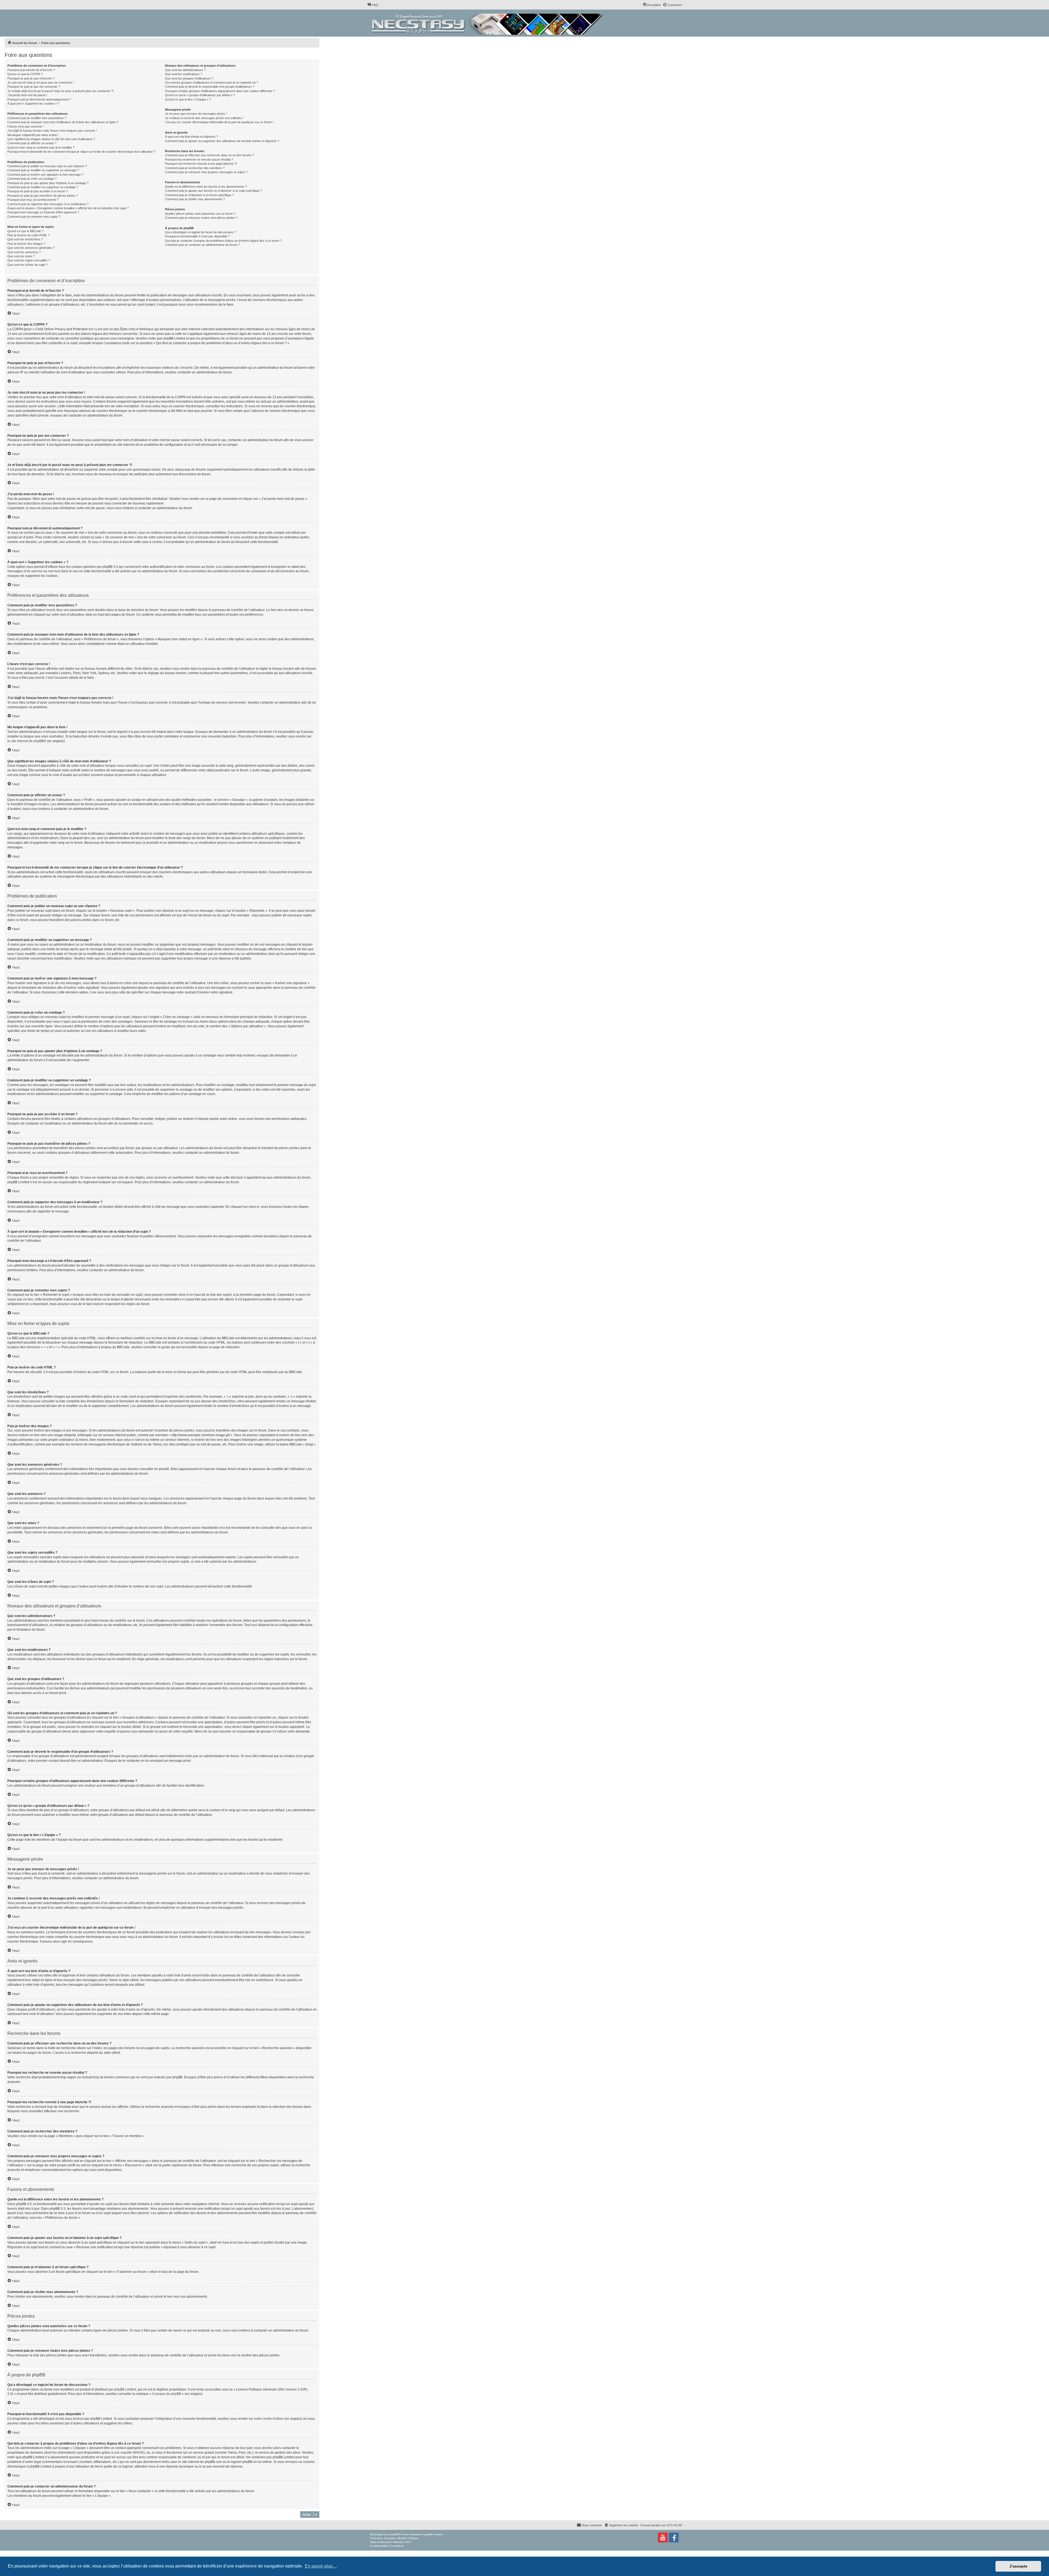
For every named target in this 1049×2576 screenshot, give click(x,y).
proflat (381, 2542)
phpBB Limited (125, 2389)
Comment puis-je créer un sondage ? (32, 179)
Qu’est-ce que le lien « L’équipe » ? (188, 99)
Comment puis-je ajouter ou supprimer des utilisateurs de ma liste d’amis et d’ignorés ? (222, 141)
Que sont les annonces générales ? (31, 248)
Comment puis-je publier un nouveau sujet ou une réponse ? (47, 166)
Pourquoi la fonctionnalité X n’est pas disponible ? (197, 236)
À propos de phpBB (167, 2394)
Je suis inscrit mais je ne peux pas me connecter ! (41, 82)
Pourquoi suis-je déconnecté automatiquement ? (39, 99)
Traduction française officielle (388, 2538)
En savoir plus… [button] (321, 2566)
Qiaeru (414, 2538)
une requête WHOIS (129, 2453)
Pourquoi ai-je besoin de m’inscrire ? (31, 70)
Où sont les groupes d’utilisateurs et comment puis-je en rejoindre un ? (212, 82)
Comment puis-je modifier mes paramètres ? (37, 118)
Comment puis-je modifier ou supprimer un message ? (43, 170)
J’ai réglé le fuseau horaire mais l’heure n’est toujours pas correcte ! (52, 131)
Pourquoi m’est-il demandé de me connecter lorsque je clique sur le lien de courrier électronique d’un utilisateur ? (81, 152)
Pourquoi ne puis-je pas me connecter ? (34, 87)
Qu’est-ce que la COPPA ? (25, 74)
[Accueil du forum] (488, 23)
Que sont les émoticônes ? (25, 239)
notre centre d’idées (269, 2419)
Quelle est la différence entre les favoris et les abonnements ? (206, 187)
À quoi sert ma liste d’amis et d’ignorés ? (191, 137)
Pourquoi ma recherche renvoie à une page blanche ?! (201, 164)
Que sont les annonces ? (24, 252)
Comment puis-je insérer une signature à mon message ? (45, 175)
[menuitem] (373, 5)
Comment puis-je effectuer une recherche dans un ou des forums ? (210, 155)
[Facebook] (674, 2537)
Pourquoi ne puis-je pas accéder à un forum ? (38, 191)
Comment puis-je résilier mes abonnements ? (195, 199)
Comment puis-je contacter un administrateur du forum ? (202, 245)
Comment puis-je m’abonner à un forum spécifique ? (199, 195)
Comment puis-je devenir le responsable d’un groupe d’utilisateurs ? (210, 87)
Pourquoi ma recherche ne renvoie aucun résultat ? (199, 160)
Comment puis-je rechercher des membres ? (195, 168)
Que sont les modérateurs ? (184, 74)
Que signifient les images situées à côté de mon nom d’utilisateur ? (51, 139)
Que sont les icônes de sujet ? (27, 265)
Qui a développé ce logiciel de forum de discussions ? (201, 232)
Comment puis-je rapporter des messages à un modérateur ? (48, 204)
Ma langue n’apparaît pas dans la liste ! (33, 135)
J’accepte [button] (1018, 2566)
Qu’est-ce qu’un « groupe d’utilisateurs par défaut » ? (200, 95)
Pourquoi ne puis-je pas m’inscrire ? (31, 78)
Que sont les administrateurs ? (185, 70)
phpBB (394, 2534)
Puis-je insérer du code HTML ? (28, 235)
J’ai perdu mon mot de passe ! (27, 95)
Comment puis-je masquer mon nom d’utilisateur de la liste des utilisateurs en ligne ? (63, 122)
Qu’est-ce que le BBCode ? (25, 231)
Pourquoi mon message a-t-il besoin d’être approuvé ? (43, 212)
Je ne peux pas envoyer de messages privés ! (196, 114)
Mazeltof (399, 2542)
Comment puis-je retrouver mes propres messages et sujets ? (206, 172)
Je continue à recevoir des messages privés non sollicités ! (204, 118)
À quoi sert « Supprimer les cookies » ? (33, 104)
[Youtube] (663, 2537)
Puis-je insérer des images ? (26, 244)
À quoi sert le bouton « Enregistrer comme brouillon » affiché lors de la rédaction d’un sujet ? (68, 208)
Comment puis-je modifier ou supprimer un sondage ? (43, 187)
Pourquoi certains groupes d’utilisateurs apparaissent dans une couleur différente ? (220, 91)
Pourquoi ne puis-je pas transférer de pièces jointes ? (43, 196)
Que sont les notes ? (21, 256)
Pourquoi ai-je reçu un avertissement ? (33, 200)
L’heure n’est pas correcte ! (25, 126)
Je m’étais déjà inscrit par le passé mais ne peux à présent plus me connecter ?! (61, 91)
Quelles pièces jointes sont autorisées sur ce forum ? (200, 214)
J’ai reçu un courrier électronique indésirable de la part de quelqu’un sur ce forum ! (219, 122)
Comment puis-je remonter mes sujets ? (34, 217)
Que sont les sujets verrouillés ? (29, 260)
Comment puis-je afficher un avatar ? (32, 143)
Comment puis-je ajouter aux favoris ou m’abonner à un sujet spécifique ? (213, 191)
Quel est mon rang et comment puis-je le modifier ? (41, 147)
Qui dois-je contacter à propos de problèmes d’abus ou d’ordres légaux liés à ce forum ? (223, 241)
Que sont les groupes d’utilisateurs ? (189, 78)
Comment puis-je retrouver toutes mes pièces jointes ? (201, 218)
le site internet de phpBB (26, 741)
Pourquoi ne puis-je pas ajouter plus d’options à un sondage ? (48, 183)
